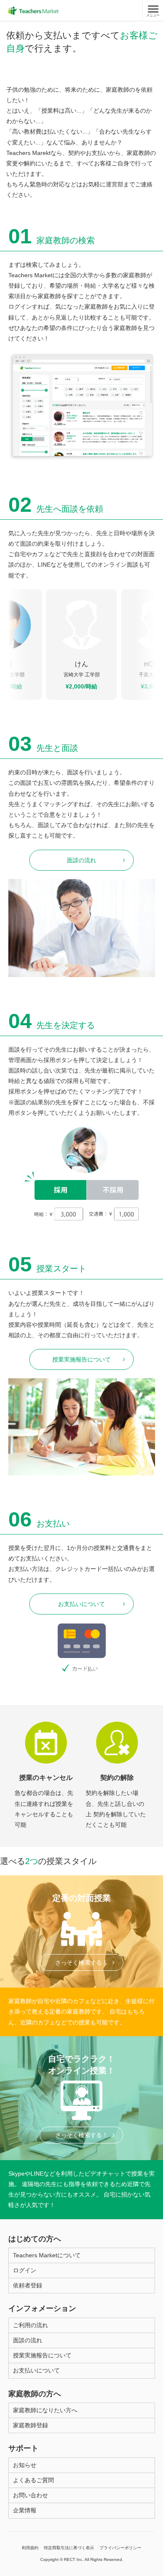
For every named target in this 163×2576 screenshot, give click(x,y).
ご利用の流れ (31, 2325)
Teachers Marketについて (47, 2255)
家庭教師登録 (31, 2425)
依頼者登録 (28, 2285)
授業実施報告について (81, 1359)
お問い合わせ (31, 2495)
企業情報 (25, 2510)
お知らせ (25, 2465)
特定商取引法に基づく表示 (69, 2548)
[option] (81, 645)
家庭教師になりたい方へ (45, 2410)
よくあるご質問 (33, 2480)
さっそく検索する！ (81, 1962)
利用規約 (30, 2548)
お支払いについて (81, 1604)
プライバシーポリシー (120, 2548)
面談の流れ (81, 860)
